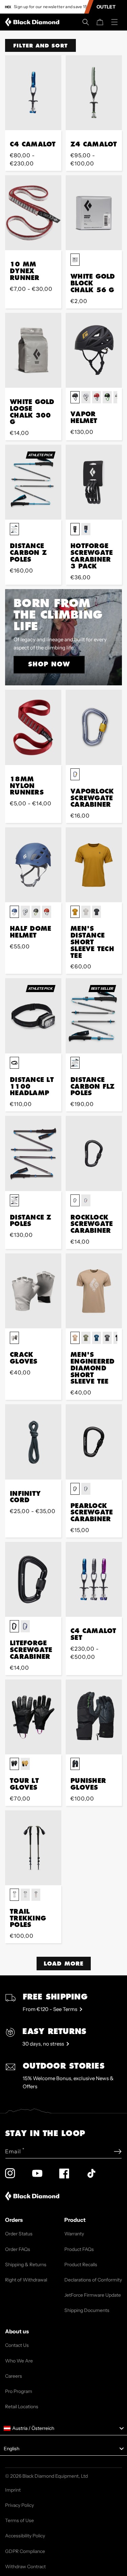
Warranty (74, 2234)
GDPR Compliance (25, 2551)
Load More (64, 1963)
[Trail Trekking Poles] (33, 1848)
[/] (34, 22)
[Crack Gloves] (33, 1291)
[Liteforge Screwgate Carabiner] (33, 1579)
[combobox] (63, 2429)
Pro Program (19, 2391)
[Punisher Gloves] (94, 1717)
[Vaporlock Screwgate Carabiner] (94, 727)
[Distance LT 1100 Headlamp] (33, 1016)
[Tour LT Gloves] (33, 1717)
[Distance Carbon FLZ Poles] (94, 1016)
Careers (14, 2376)
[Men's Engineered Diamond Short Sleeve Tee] (94, 1291)
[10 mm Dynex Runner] (33, 213)
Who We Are (19, 2361)
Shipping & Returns (26, 2265)
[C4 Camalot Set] (94, 1579)
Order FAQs (18, 2249)
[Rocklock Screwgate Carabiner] (94, 1153)
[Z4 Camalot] (94, 93)
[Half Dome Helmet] (33, 865)
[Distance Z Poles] (33, 1153)
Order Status (19, 2234)
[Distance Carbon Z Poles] (33, 482)
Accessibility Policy (25, 2536)
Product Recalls (81, 2265)
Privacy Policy (19, 2505)
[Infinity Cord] (33, 1442)
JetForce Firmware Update (93, 2295)
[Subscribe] (118, 2151)
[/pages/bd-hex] (8, 7)
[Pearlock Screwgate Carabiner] (94, 1442)
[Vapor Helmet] (94, 350)
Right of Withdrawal (26, 2280)
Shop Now (49, 664)
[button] (86, 22)
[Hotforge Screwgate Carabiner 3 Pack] (94, 482)
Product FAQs (79, 2249)
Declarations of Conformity (93, 2280)
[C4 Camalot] (33, 93)
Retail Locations (22, 2407)
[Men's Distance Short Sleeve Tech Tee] (94, 865)
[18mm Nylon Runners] (33, 727)
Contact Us (17, 2345)
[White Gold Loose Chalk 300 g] (33, 350)
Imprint (13, 2490)
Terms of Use (19, 2520)
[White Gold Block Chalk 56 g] (94, 213)
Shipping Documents (87, 2310)
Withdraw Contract (25, 2567)
